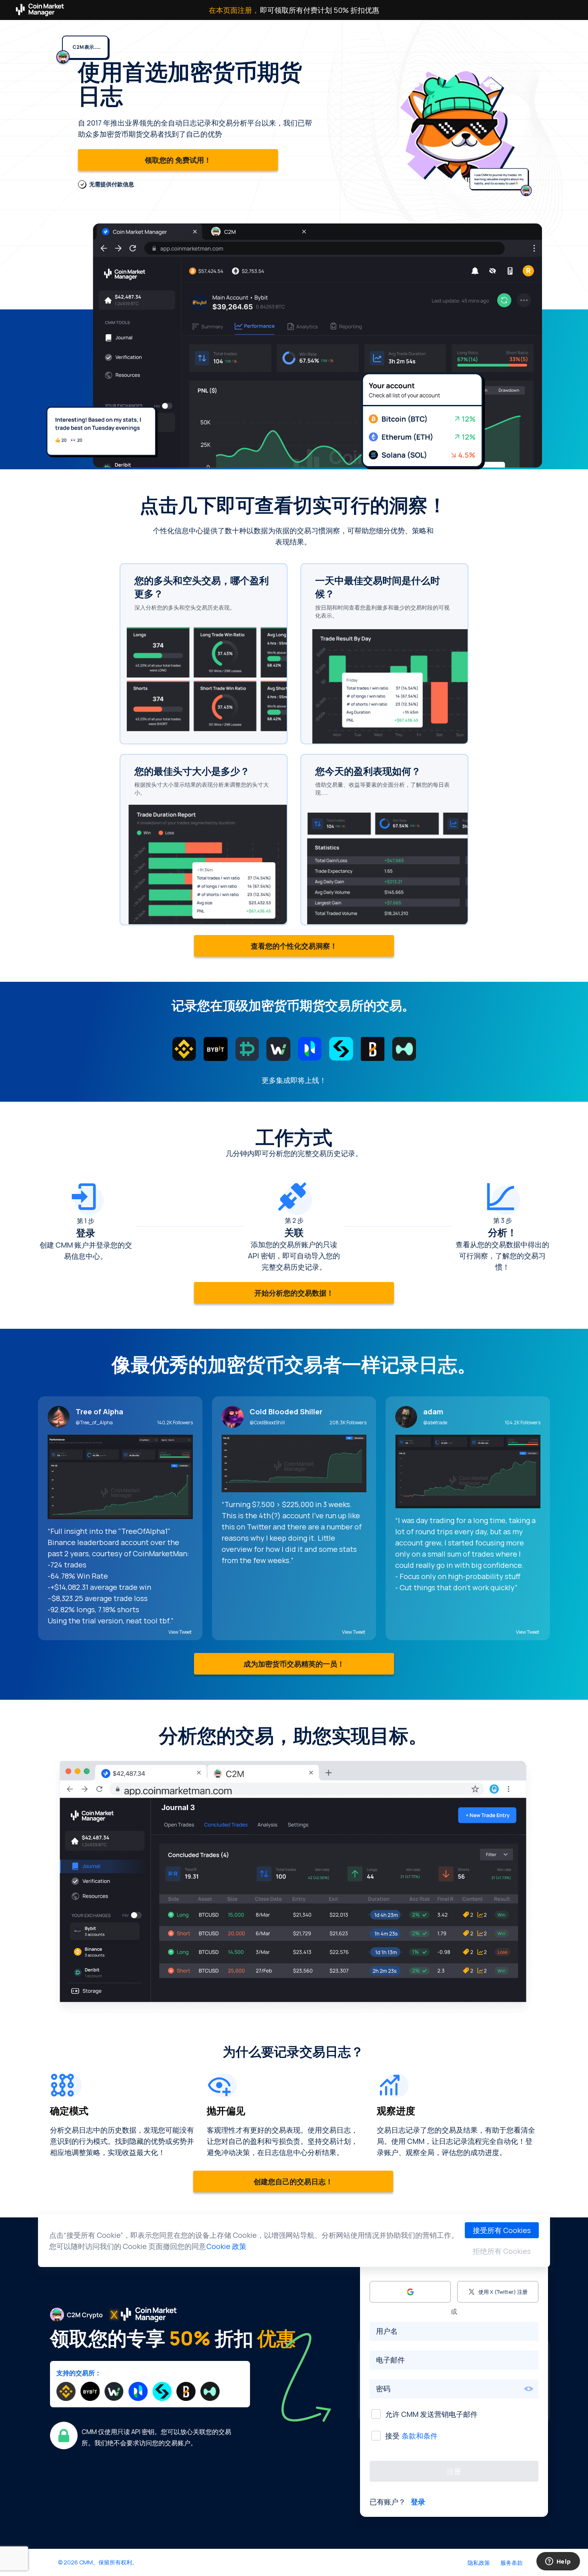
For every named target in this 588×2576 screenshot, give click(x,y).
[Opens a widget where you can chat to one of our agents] (558, 2562)
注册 (454, 2471)
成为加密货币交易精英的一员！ (294, 1664)
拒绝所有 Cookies (502, 2251)
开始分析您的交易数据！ (294, 1293)
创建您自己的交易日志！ (293, 2181)
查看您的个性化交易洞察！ (294, 946)
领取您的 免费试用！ (178, 160)
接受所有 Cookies (502, 2230)
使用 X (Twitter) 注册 (503, 2292)
